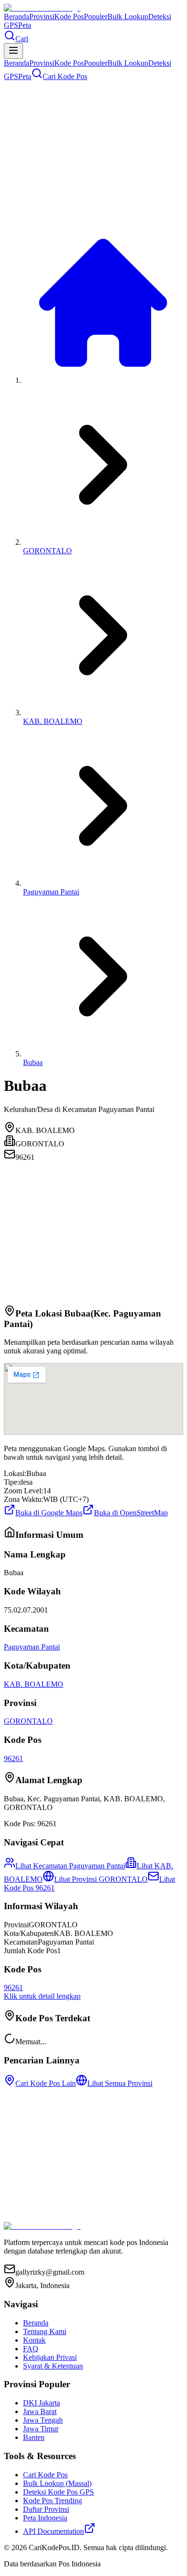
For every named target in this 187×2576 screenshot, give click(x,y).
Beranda (17, 17)
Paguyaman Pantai (51, 892)
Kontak (34, 2340)
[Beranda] (103, 380)
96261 (13, 1758)
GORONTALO (47, 551)
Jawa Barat (40, 2411)
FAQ (31, 2349)
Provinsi (42, 17)
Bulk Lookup (128, 17)
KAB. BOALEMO (53, 721)
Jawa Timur (41, 2429)
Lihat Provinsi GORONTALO (101, 1879)
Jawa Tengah (43, 2420)
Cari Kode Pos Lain (46, 2083)
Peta (25, 25)
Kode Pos (69, 17)
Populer (96, 17)
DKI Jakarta (41, 2403)
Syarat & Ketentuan (53, 2366)
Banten (34, 2437)
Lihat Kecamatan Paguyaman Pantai (70, 1866)
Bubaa (33, 1062)
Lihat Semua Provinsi (120, 2083)
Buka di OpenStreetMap (131, 1513)
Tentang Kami (45, 2331)
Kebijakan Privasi (50, 2357)
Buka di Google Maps (49, 1513)
